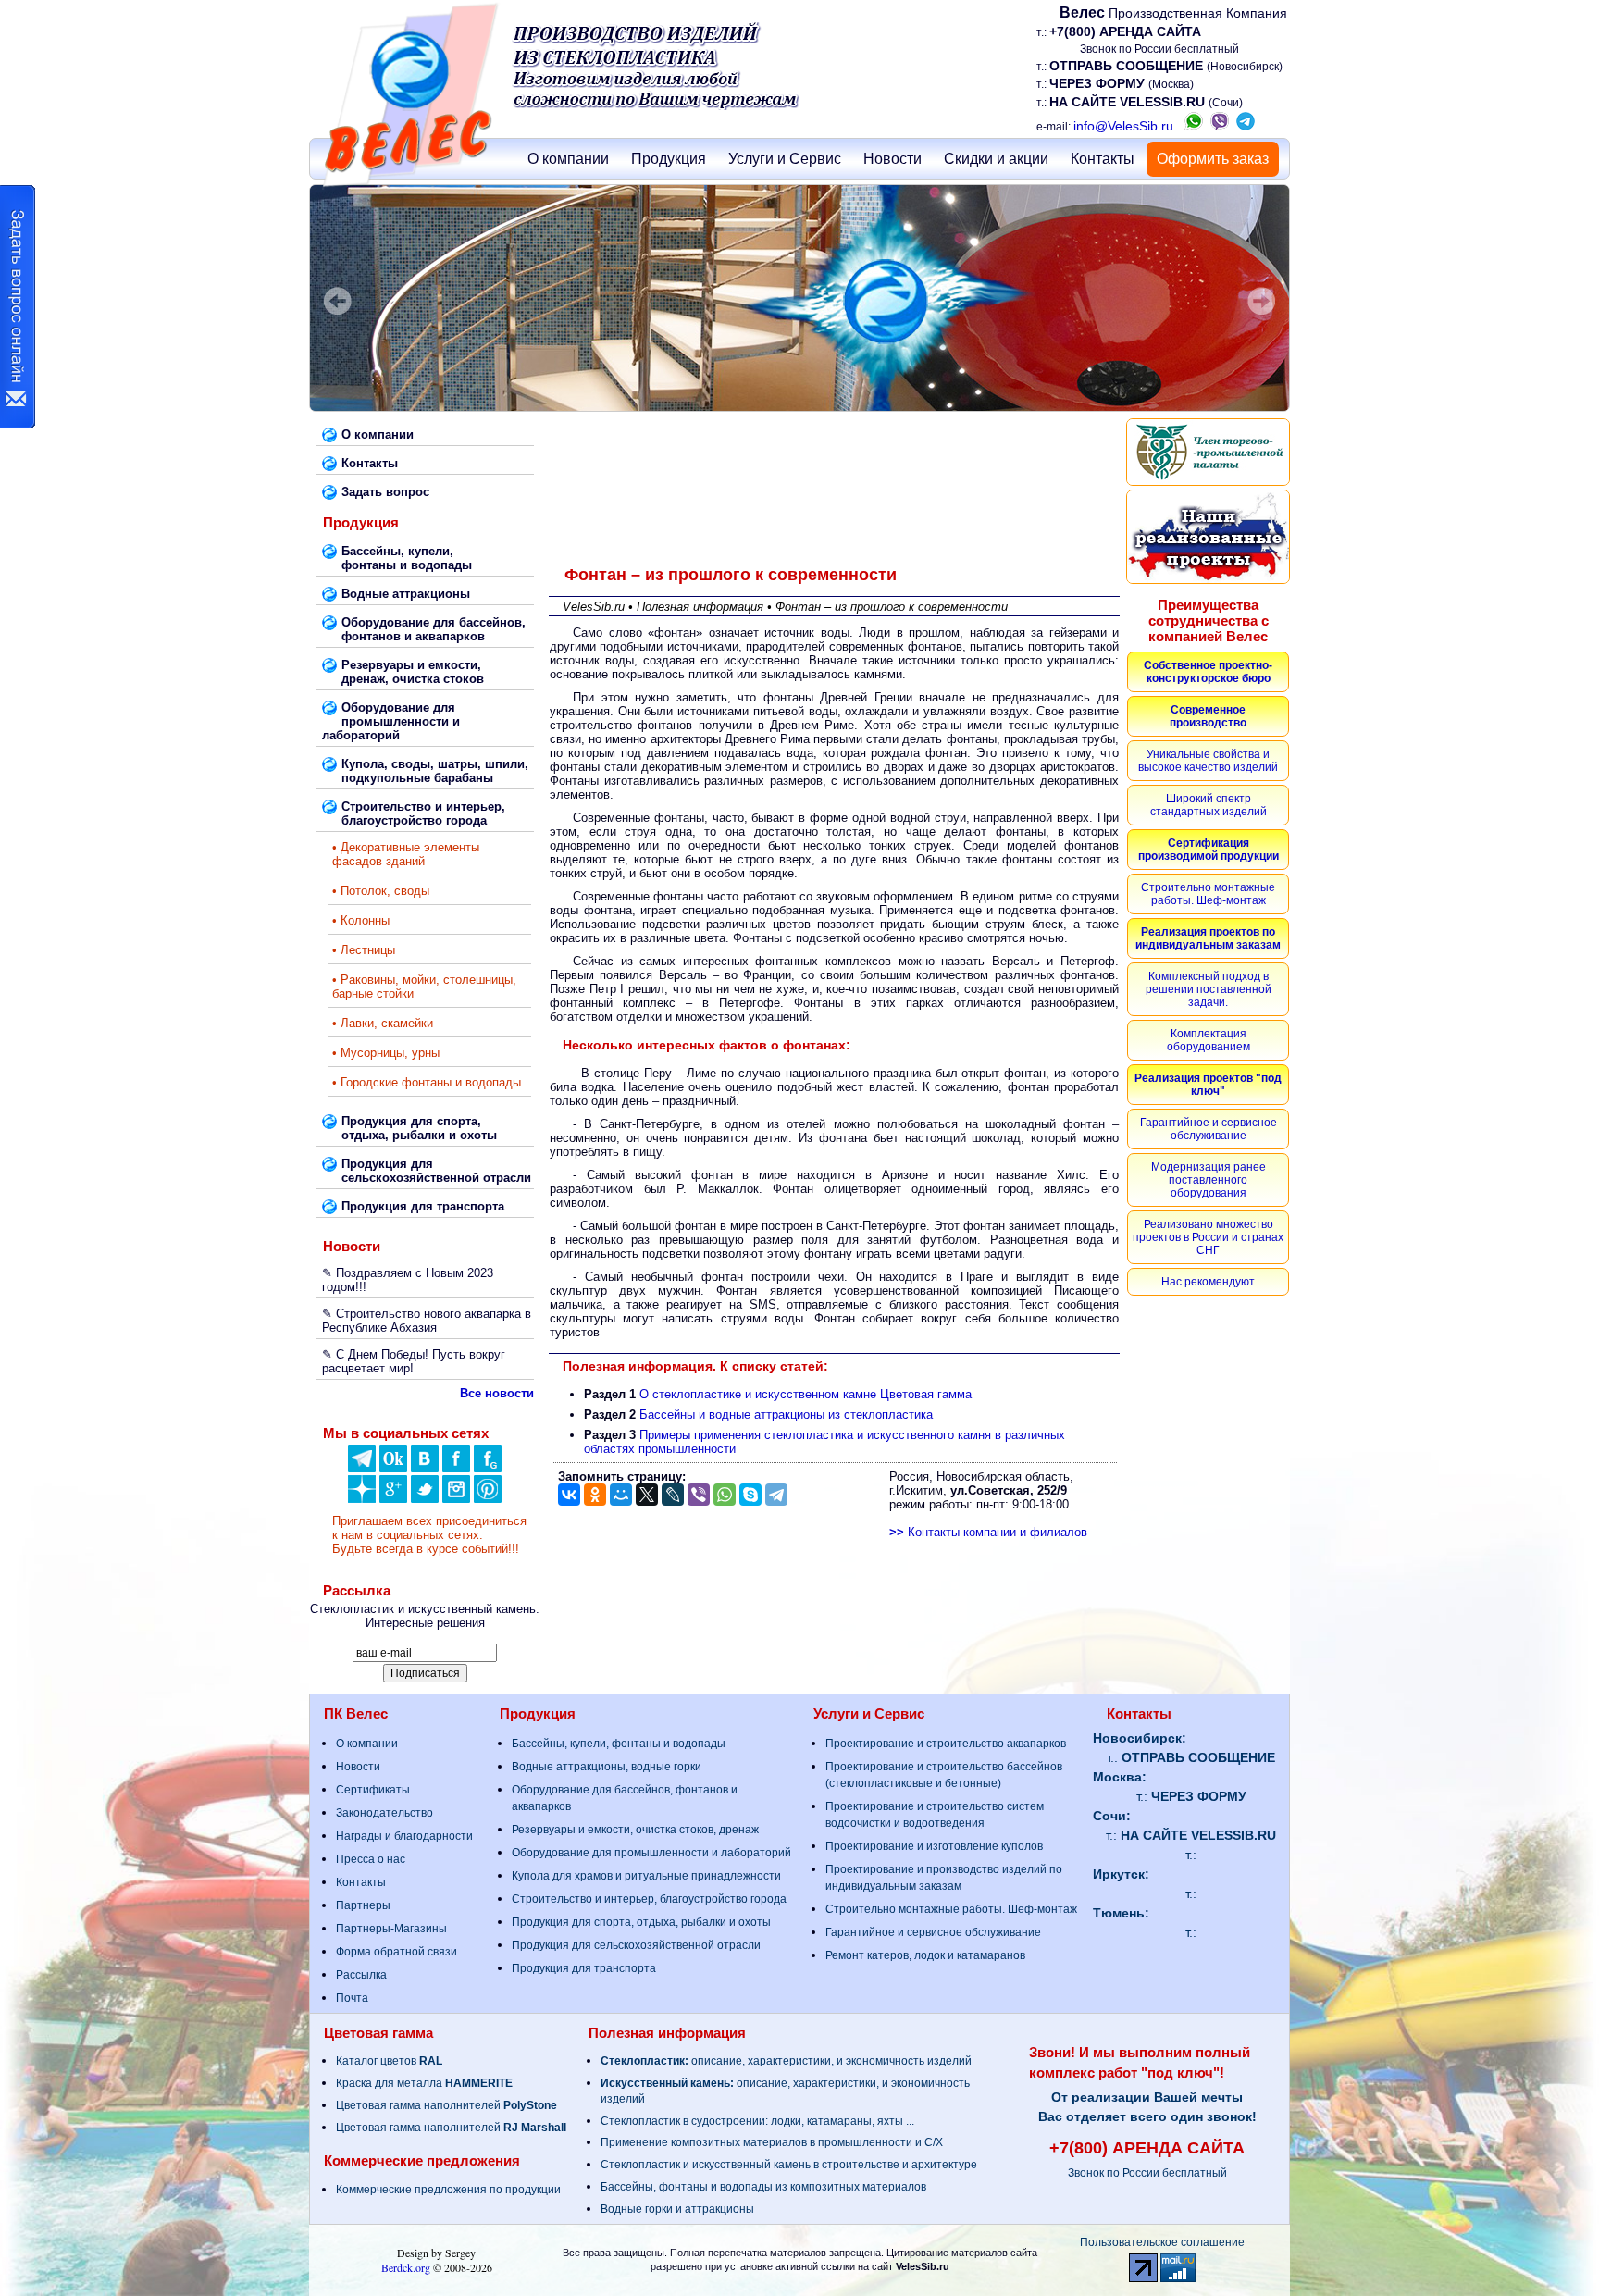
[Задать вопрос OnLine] (18, 307)
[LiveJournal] (673, 1495)
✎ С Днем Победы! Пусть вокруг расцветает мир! (414, 1361)
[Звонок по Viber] (1220, 126)
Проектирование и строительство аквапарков (946, 1744)
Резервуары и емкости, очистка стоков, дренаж (635, 1830)
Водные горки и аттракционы (677, 2209)
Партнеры (363, 1905)
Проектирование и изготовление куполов (934, 1846)
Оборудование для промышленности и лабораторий (651, 1853)
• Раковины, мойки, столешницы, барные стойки (424, 987)
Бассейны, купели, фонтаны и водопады (619, 1744)
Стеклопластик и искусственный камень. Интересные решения (425, 1616)
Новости (892, 159)
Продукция (669, 159)
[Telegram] (776, 1495)
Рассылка (361, 1975)
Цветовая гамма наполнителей (446, 2105)
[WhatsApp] (725, 1495)
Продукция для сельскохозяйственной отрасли (636, 1945)
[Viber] (699, 1495)
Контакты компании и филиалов (988, 1532)
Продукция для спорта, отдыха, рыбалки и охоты (641, 1922)
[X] (647, 1495)
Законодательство (384, 1813)
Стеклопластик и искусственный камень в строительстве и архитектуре (789, 2165)
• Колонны (361, 920)
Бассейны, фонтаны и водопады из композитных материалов (763, 2187)
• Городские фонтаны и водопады (427, 1082)
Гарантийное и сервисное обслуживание (933, 1932)
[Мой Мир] (621, 1495)
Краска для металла (424, 2083)
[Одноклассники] (393, 1468)
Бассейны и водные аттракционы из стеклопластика (786, 1415)
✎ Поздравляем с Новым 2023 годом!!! (408, 1280)
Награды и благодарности (404, 1836)
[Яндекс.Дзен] (362, 1468)
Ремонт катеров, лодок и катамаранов (925, 1955)
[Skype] (750, 1495)
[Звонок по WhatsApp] (1194, 126)
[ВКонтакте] (425, 1468)
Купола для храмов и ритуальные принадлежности (646, 1876)
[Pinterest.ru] (488, 1499)
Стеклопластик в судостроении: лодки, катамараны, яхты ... (757, 2121)
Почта (352, 1998)
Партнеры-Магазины (391, 1929)
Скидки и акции (996, 159)
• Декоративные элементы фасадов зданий (406, 854)
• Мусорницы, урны (386, 1053)
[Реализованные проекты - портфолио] (1208, 537)
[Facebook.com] (456, 1468)
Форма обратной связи (397, 1952)
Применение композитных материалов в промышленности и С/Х (772, 2142)
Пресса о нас (371, 1859)
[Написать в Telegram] (1246, 126)
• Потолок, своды (381, 891)
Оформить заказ (1213, 159)
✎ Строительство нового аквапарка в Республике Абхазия (427, 1321)
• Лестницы (364, 950)
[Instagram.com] (456, 1499)
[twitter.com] (425, 1499)
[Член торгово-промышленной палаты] (1208, 452)
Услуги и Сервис (785, 159)
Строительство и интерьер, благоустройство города (649, 1899)
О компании (568, 159)
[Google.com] (393, 1499)
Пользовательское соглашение (1162, 2242)
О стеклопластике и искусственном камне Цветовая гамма (806, 1394)
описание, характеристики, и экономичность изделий (786, 2061)
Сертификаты (373, 1790)
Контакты (1103, 159)
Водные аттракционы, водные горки (607, 1767)
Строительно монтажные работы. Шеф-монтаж (951, 1909)
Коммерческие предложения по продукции (448, 2190)
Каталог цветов (389, 2061)
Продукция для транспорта (584, 1968)
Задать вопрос (385, 492)
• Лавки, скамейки (383, 1023)
